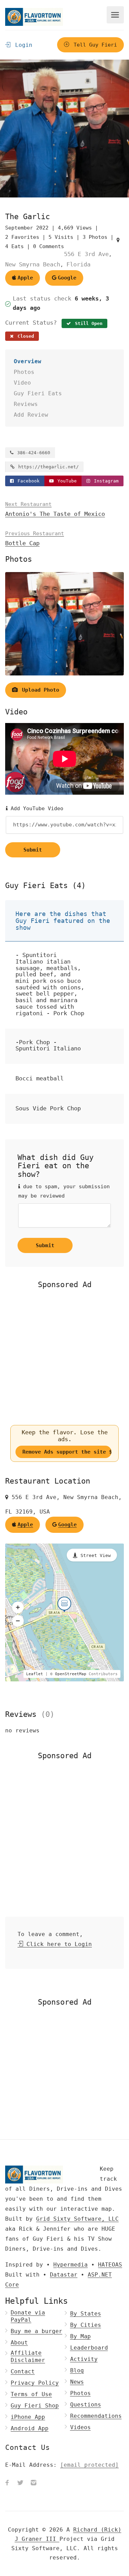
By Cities (86, 2325)
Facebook (27, 481)
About (19, 2343)
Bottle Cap (35, 538)
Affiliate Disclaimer (28, 2356)
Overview (28, 361)
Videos (80, 2427)
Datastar (64, 2275)
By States (86, 2314)
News (77, 2382)
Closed (24, 336)
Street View (96, 1555)
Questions (86, 2405)
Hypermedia (71, 2265)
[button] (18, 1607)
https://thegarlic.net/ (47, 467)
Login (22, 45)
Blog (77, 2370)
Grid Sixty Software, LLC (77, 2219)
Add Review (31, 415)
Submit (33, 850)
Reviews (26, 404)
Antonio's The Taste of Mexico (55, 509)
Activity (84, 2359)
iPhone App (28, 2417)
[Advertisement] (64, 1357)
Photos (24, 372)
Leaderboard (89, 2348)
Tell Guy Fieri (94, 45)
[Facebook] (7, 2483)
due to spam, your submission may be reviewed (64, 1191)
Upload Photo (39, 690)
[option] (64, 129)
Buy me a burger (36, 2331)
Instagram (105, 481)
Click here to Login (57, 1944)
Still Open (87, 323)
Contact (23, 2371)
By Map (80, 2336)
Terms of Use (31, 2394)
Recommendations (96, 2416)
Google (67, 278)
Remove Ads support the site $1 (67, 1452)
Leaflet (35, 1674)
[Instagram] (33, 2483)
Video (22, 383)
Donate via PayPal (28, 2316)
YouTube (66, 481)
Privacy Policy (35, 2383)
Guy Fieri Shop (35, 2406)
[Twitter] (20, 2483)
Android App (30, 2428)
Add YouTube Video (35, 808)
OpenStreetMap (71, 1674)
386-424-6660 (32, 453)
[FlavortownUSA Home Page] (34, 17)
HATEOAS (110, 2265)
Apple (25, 278)
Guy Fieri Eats (38, 393)
